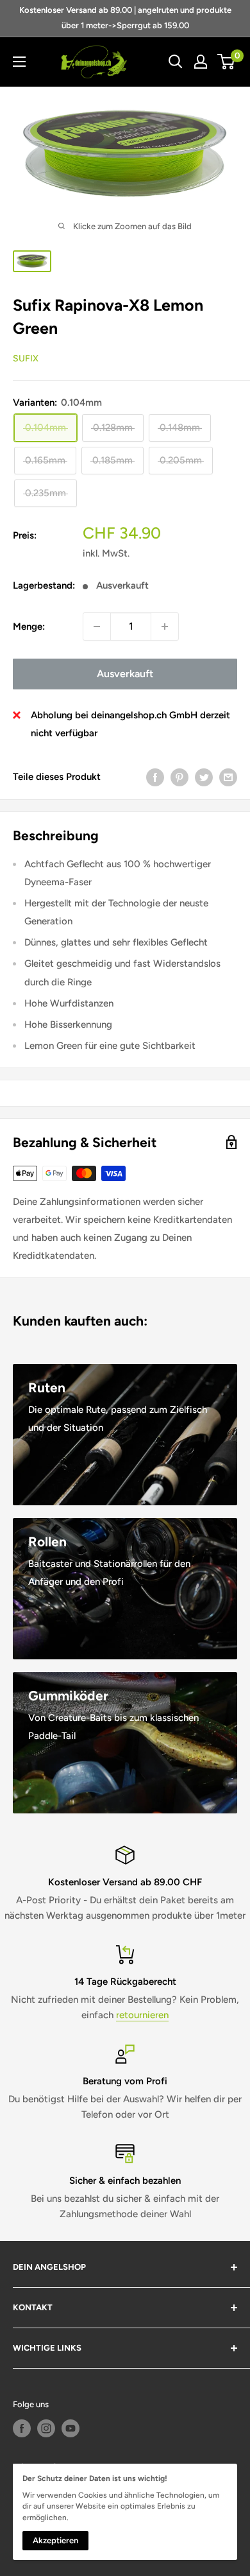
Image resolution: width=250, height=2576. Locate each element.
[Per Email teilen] (228, 777)
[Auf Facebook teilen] (155, 777)
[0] (227, 62)
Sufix (26, 359)
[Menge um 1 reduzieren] (97, 627)
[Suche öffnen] (176, 62)
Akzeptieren (55, 2540)
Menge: (29, 627)
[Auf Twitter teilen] (204, 777)
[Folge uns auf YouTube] (71, 2428)
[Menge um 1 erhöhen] (165, 627)
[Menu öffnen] (19, 62)
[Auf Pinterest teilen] (179, 777)
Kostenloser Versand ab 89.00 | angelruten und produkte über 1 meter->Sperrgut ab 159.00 (125, 18)
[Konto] (201, 62)
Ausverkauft (125, 674)
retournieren (142, 2015)
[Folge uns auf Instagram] (46, 2428)
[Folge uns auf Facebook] (22, 2428)
